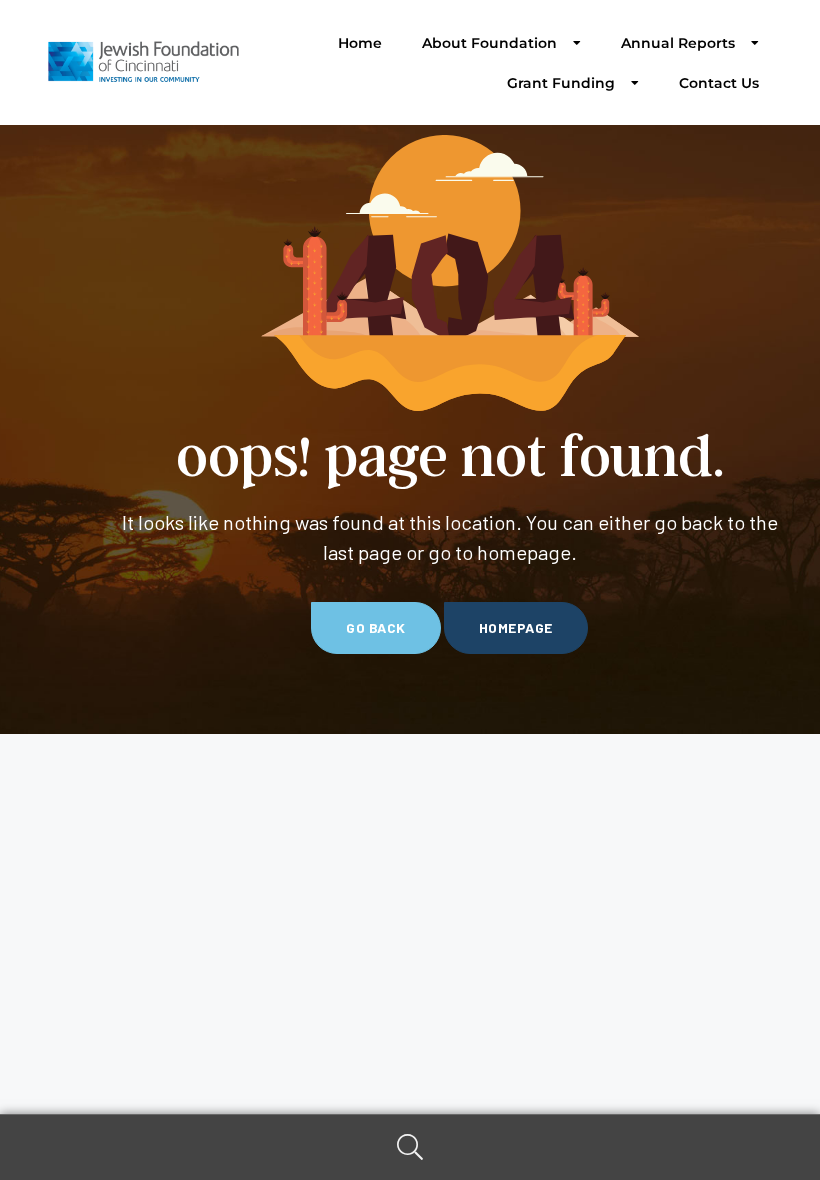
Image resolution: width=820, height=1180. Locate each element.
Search (410, 1147)
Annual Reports (678, 43)
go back (376, 627)
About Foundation (489, 43)
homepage (516, 627)
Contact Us (719, 83)
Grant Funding (561, 83)
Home (360, 43)
